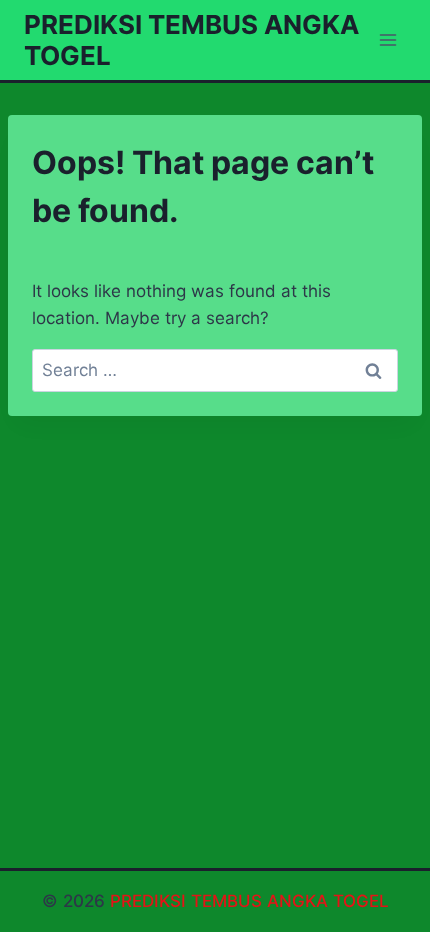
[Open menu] (387, 39)
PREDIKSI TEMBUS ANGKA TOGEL (249, 901)
